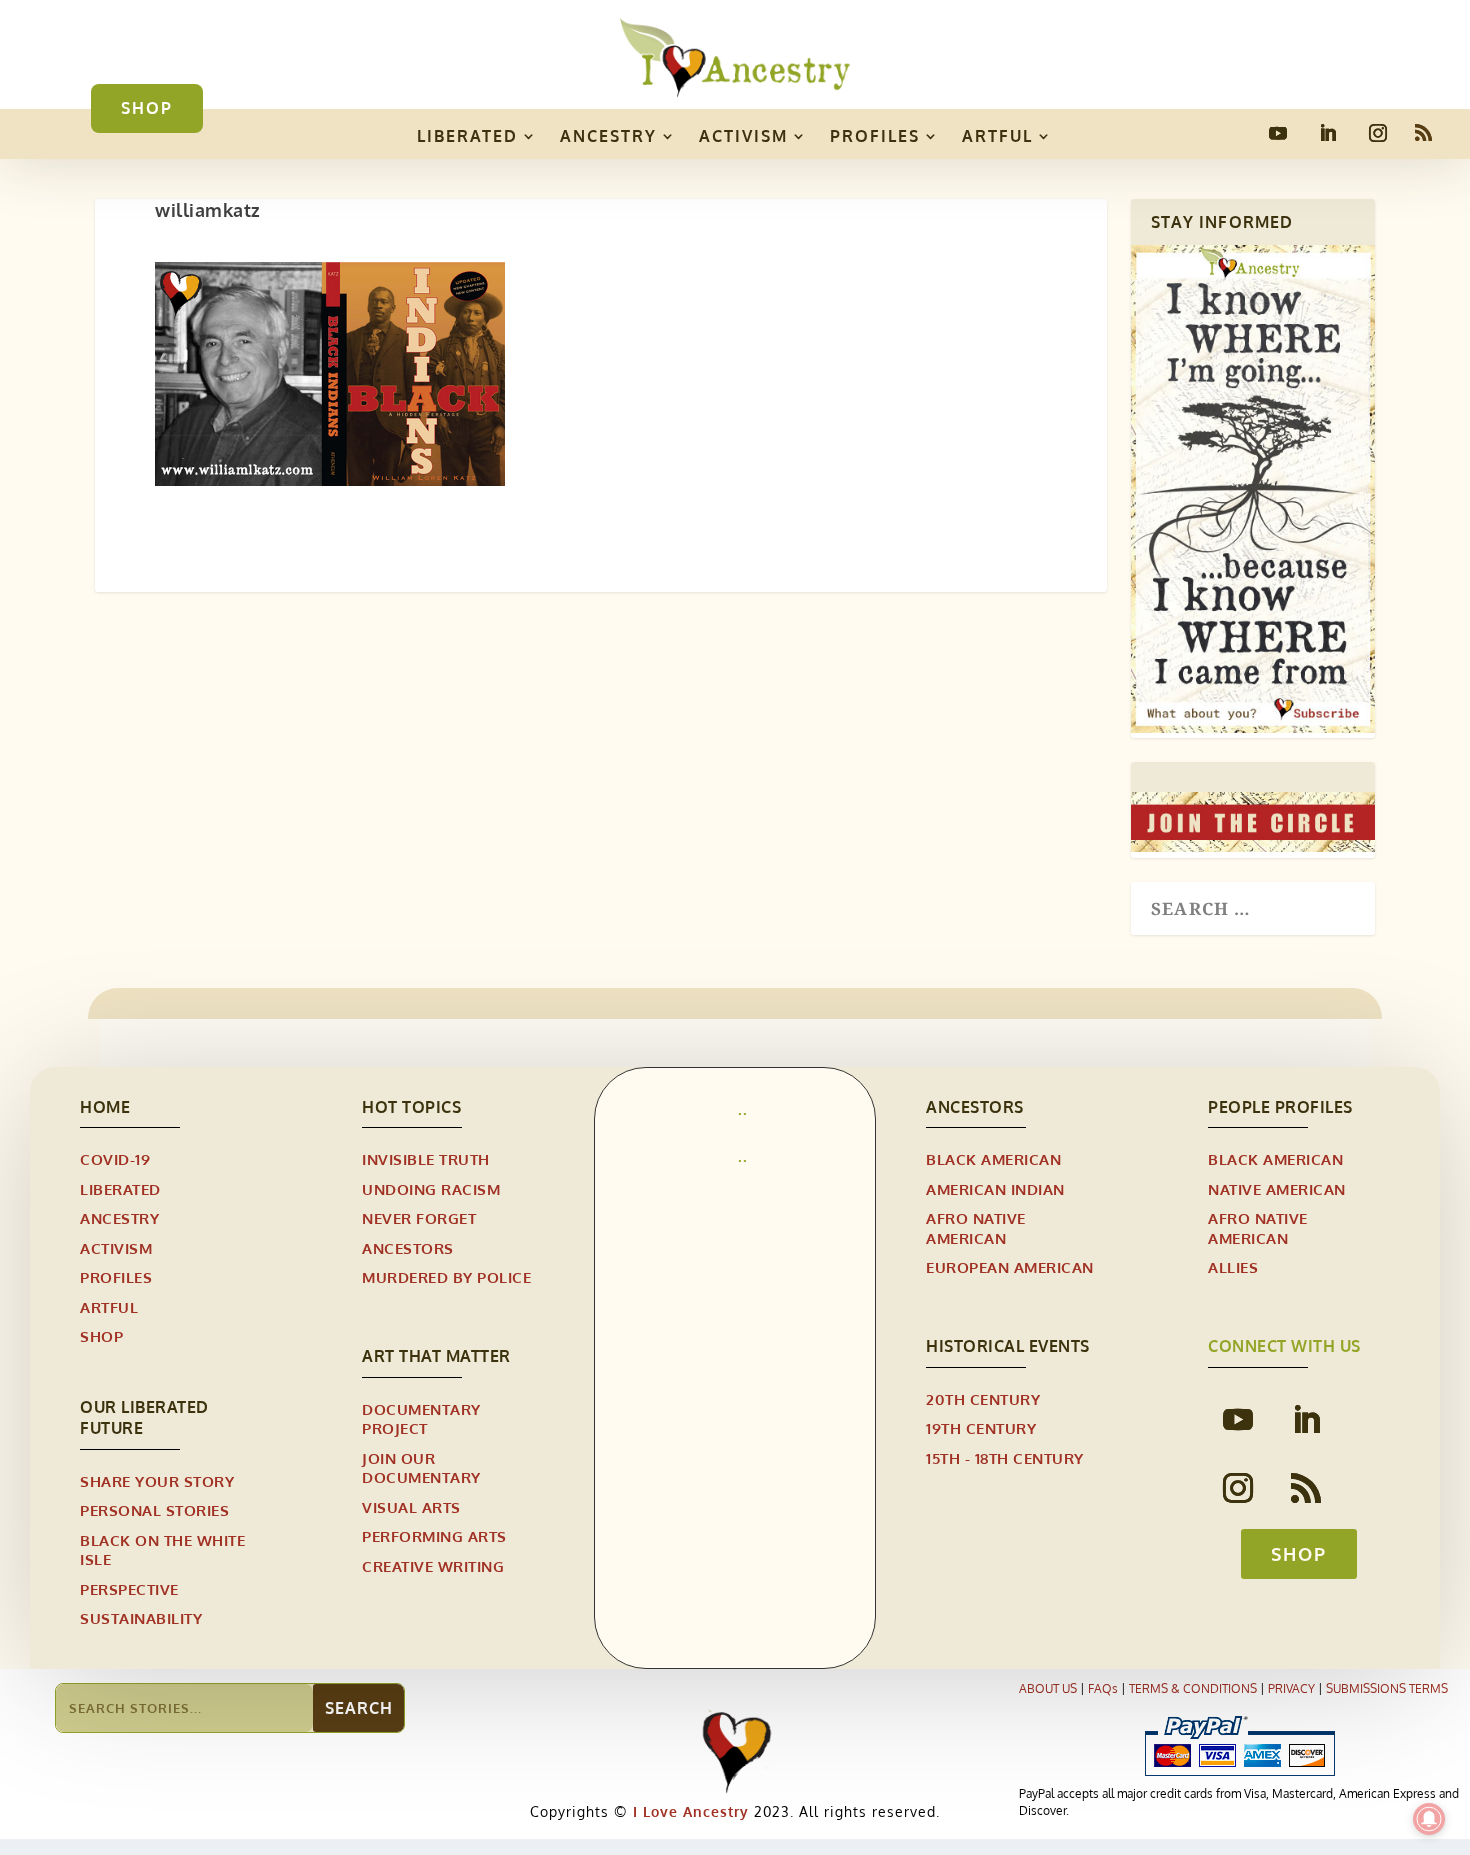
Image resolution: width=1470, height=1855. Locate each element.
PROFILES (875, 136)
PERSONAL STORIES (154, 1510)
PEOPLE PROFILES (1280, 1107)
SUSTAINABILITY (141, 1618)
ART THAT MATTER (436, 1356)
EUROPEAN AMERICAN (1010, 1267)
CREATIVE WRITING (433, 1566)
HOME (105, 1107)
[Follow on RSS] (1424, 133)
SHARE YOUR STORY (157, 1481)
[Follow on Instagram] (1378, 133)
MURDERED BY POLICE (446, 1277)
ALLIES (1233, 1267)
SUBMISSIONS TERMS (1387, 1688)
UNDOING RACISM (431, 1189)
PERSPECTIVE (129, 1589)
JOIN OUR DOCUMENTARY (421, 1468)
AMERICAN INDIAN (995, 1189)
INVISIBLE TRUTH (426, 1159)
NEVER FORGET (419, 1218)
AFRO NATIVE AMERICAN (976, 1228)
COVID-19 (115, 1159)
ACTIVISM (743, 136)
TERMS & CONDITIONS (1193, 1688)
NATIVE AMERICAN (1277, 1189)
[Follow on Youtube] (1278, 133)
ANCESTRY (608, 136)
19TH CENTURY (981, 1428)
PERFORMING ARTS (434, 1536)
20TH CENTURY (983, 1399)
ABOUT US (1048, 1688)
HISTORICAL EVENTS (1008, 1346)
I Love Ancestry (688, 1811)
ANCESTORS (408, 1248)
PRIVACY (1291, 1688)
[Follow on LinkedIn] (1328, 133)
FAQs (1103, 1688)
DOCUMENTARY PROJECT (421, 1419)
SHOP (147, 108)
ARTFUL (997, 136)
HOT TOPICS (411, 1107)
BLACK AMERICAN (993, 1159)
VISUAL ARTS (411, 1507)
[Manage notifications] (1429, 1819)
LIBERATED (467, 136)
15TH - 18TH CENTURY (1005, 1458)
